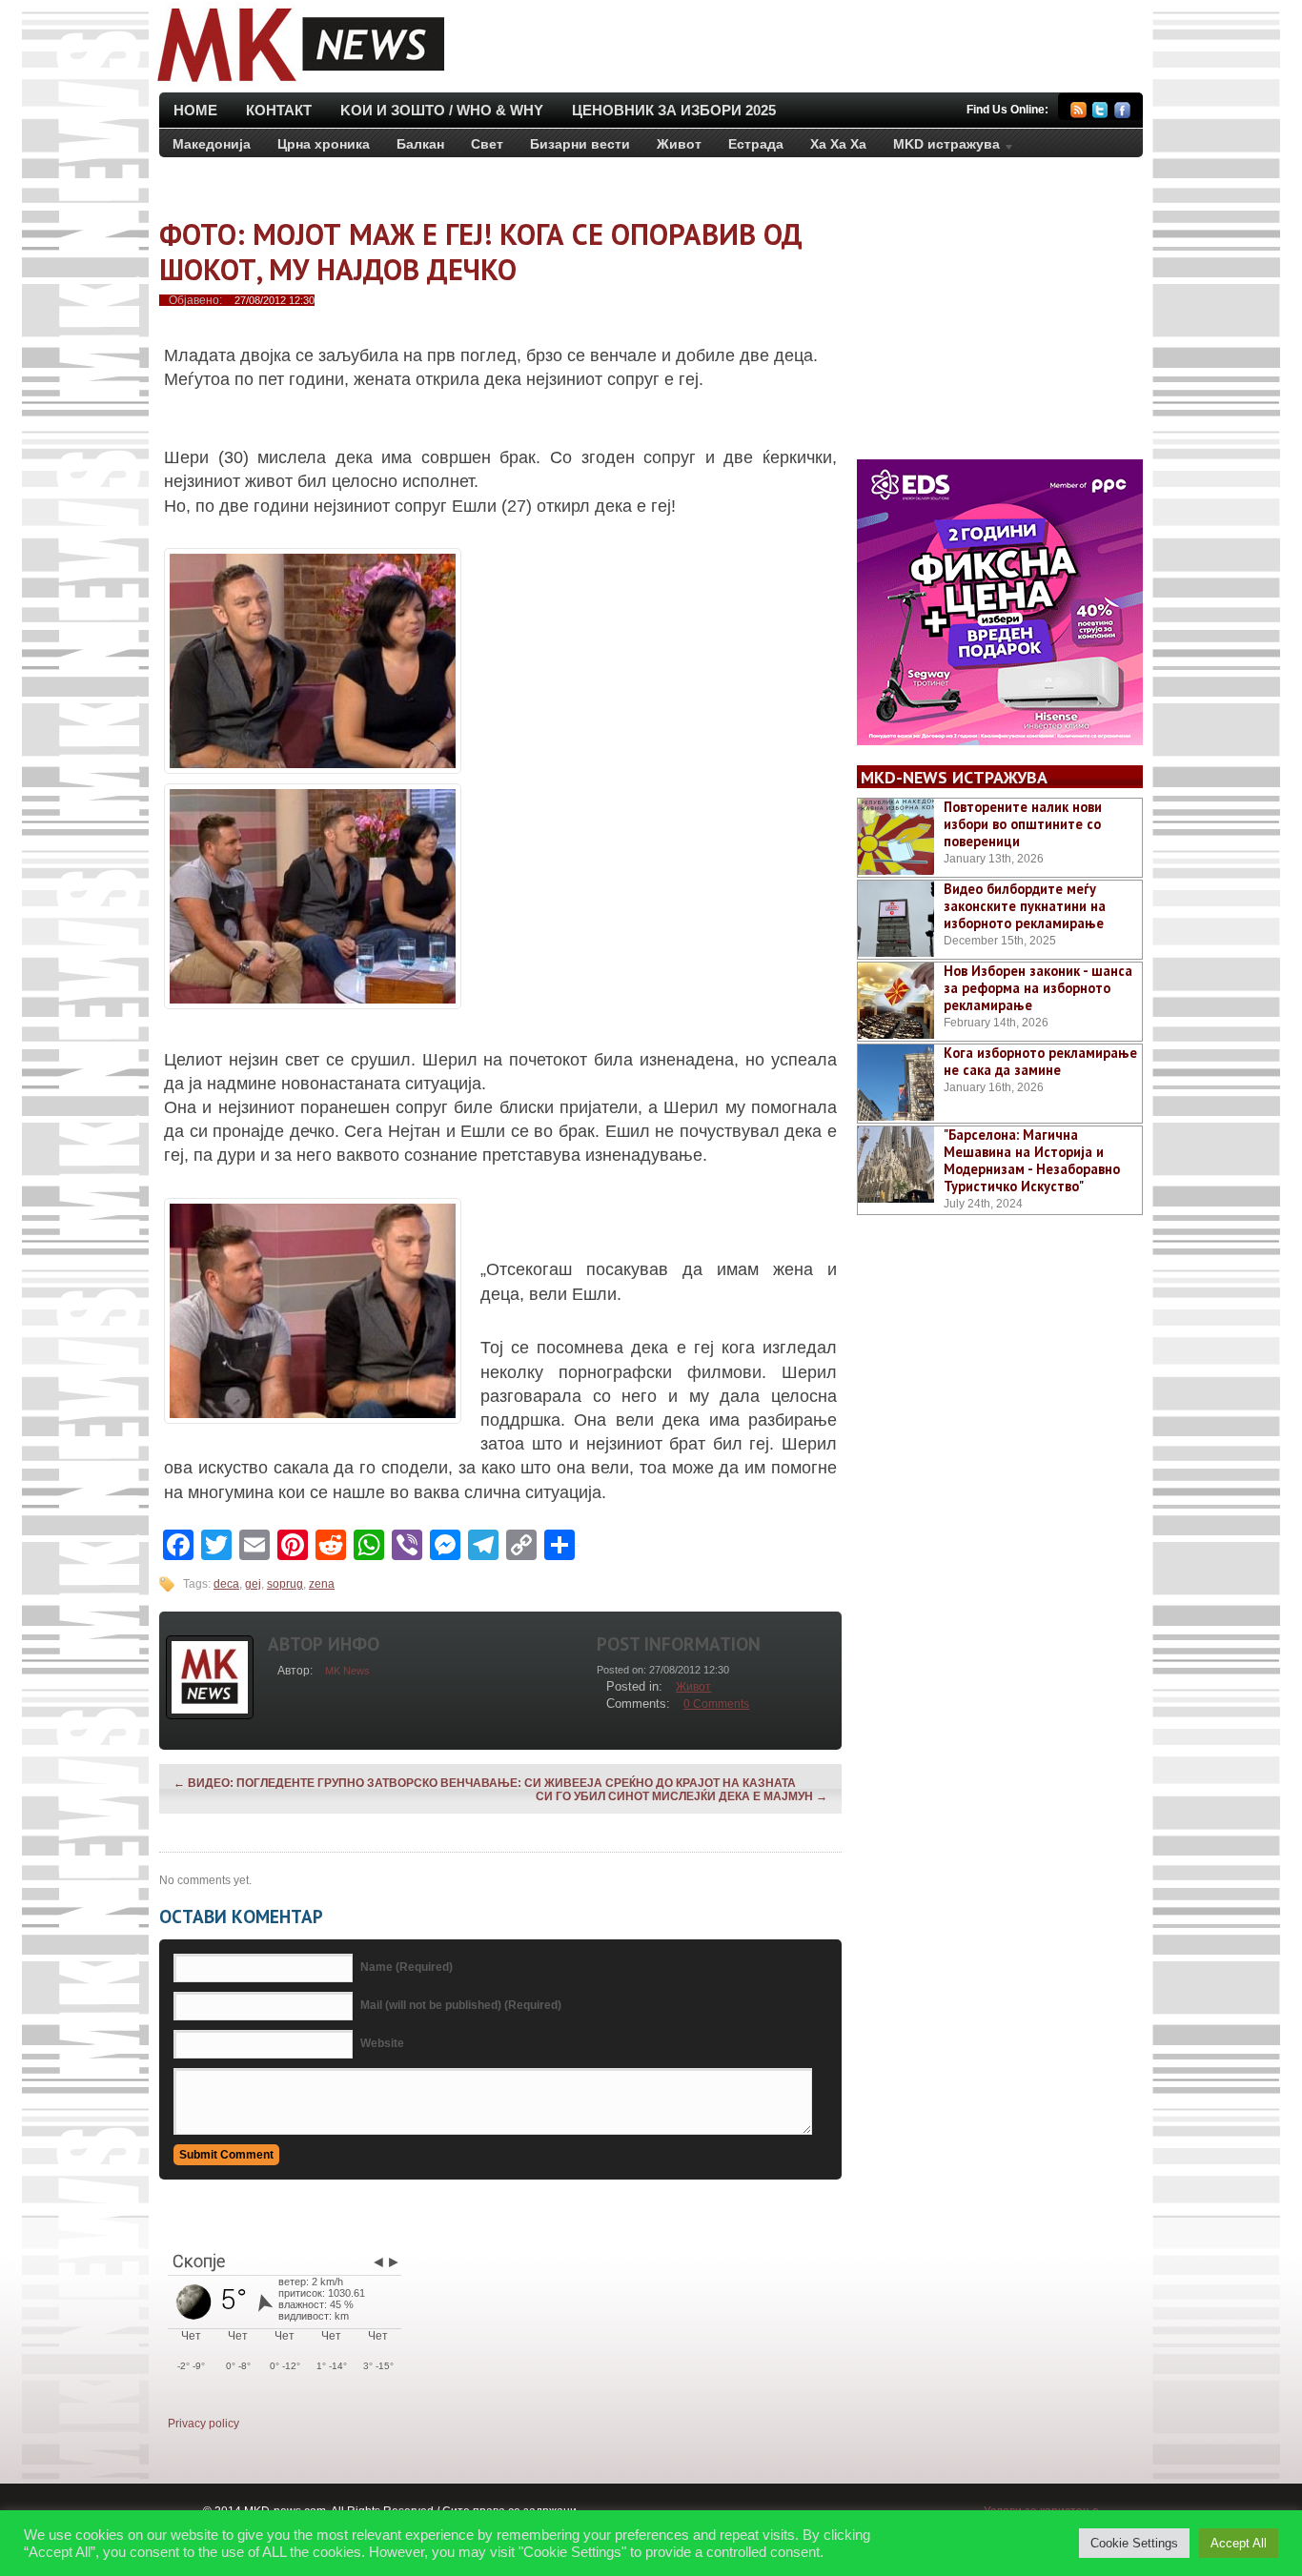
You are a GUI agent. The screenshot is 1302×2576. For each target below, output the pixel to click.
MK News (347, 1671)
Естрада (756, 144)
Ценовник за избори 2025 (674, 110)
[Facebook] (1122, 113)
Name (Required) (407, 1967)
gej (253, 1584)
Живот (679, 144)
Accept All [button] (1239, 2543)
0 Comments (716, 1704)
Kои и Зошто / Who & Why (442, 110)
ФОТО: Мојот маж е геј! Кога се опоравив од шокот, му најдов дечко (481, 252)
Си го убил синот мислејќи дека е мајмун (682, 1796)
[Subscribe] (1078, 113)
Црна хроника (324, 144)
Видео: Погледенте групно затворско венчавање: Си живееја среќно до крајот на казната (485, 1783)
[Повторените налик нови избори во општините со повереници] (896, 837)
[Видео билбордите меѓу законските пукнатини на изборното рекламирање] (896, 919)
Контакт (279, 110)
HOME (195, 110)
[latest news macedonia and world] (299, 84)
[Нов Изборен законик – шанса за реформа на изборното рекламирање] (896, 1001)
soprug (285, 1584)
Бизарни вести (580, 144)
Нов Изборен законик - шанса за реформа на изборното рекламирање (1038, 988)
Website (382, 2043)
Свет (487, 144)
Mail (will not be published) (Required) (461, 2005)
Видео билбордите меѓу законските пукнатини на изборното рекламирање (1025, 906)
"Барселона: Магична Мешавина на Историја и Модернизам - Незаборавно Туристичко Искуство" (1032, 1160)
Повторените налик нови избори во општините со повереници (1023, 824)
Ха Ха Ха (838, 144)
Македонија (212, 144)
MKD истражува (940, 148)
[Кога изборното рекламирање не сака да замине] (896, 1083)
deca (226, 1584)
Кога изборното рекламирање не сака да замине (1040, 1061)
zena (322, 1584)
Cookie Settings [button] (1134, 2543)
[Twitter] (1100, 113)
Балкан (420, 144)
